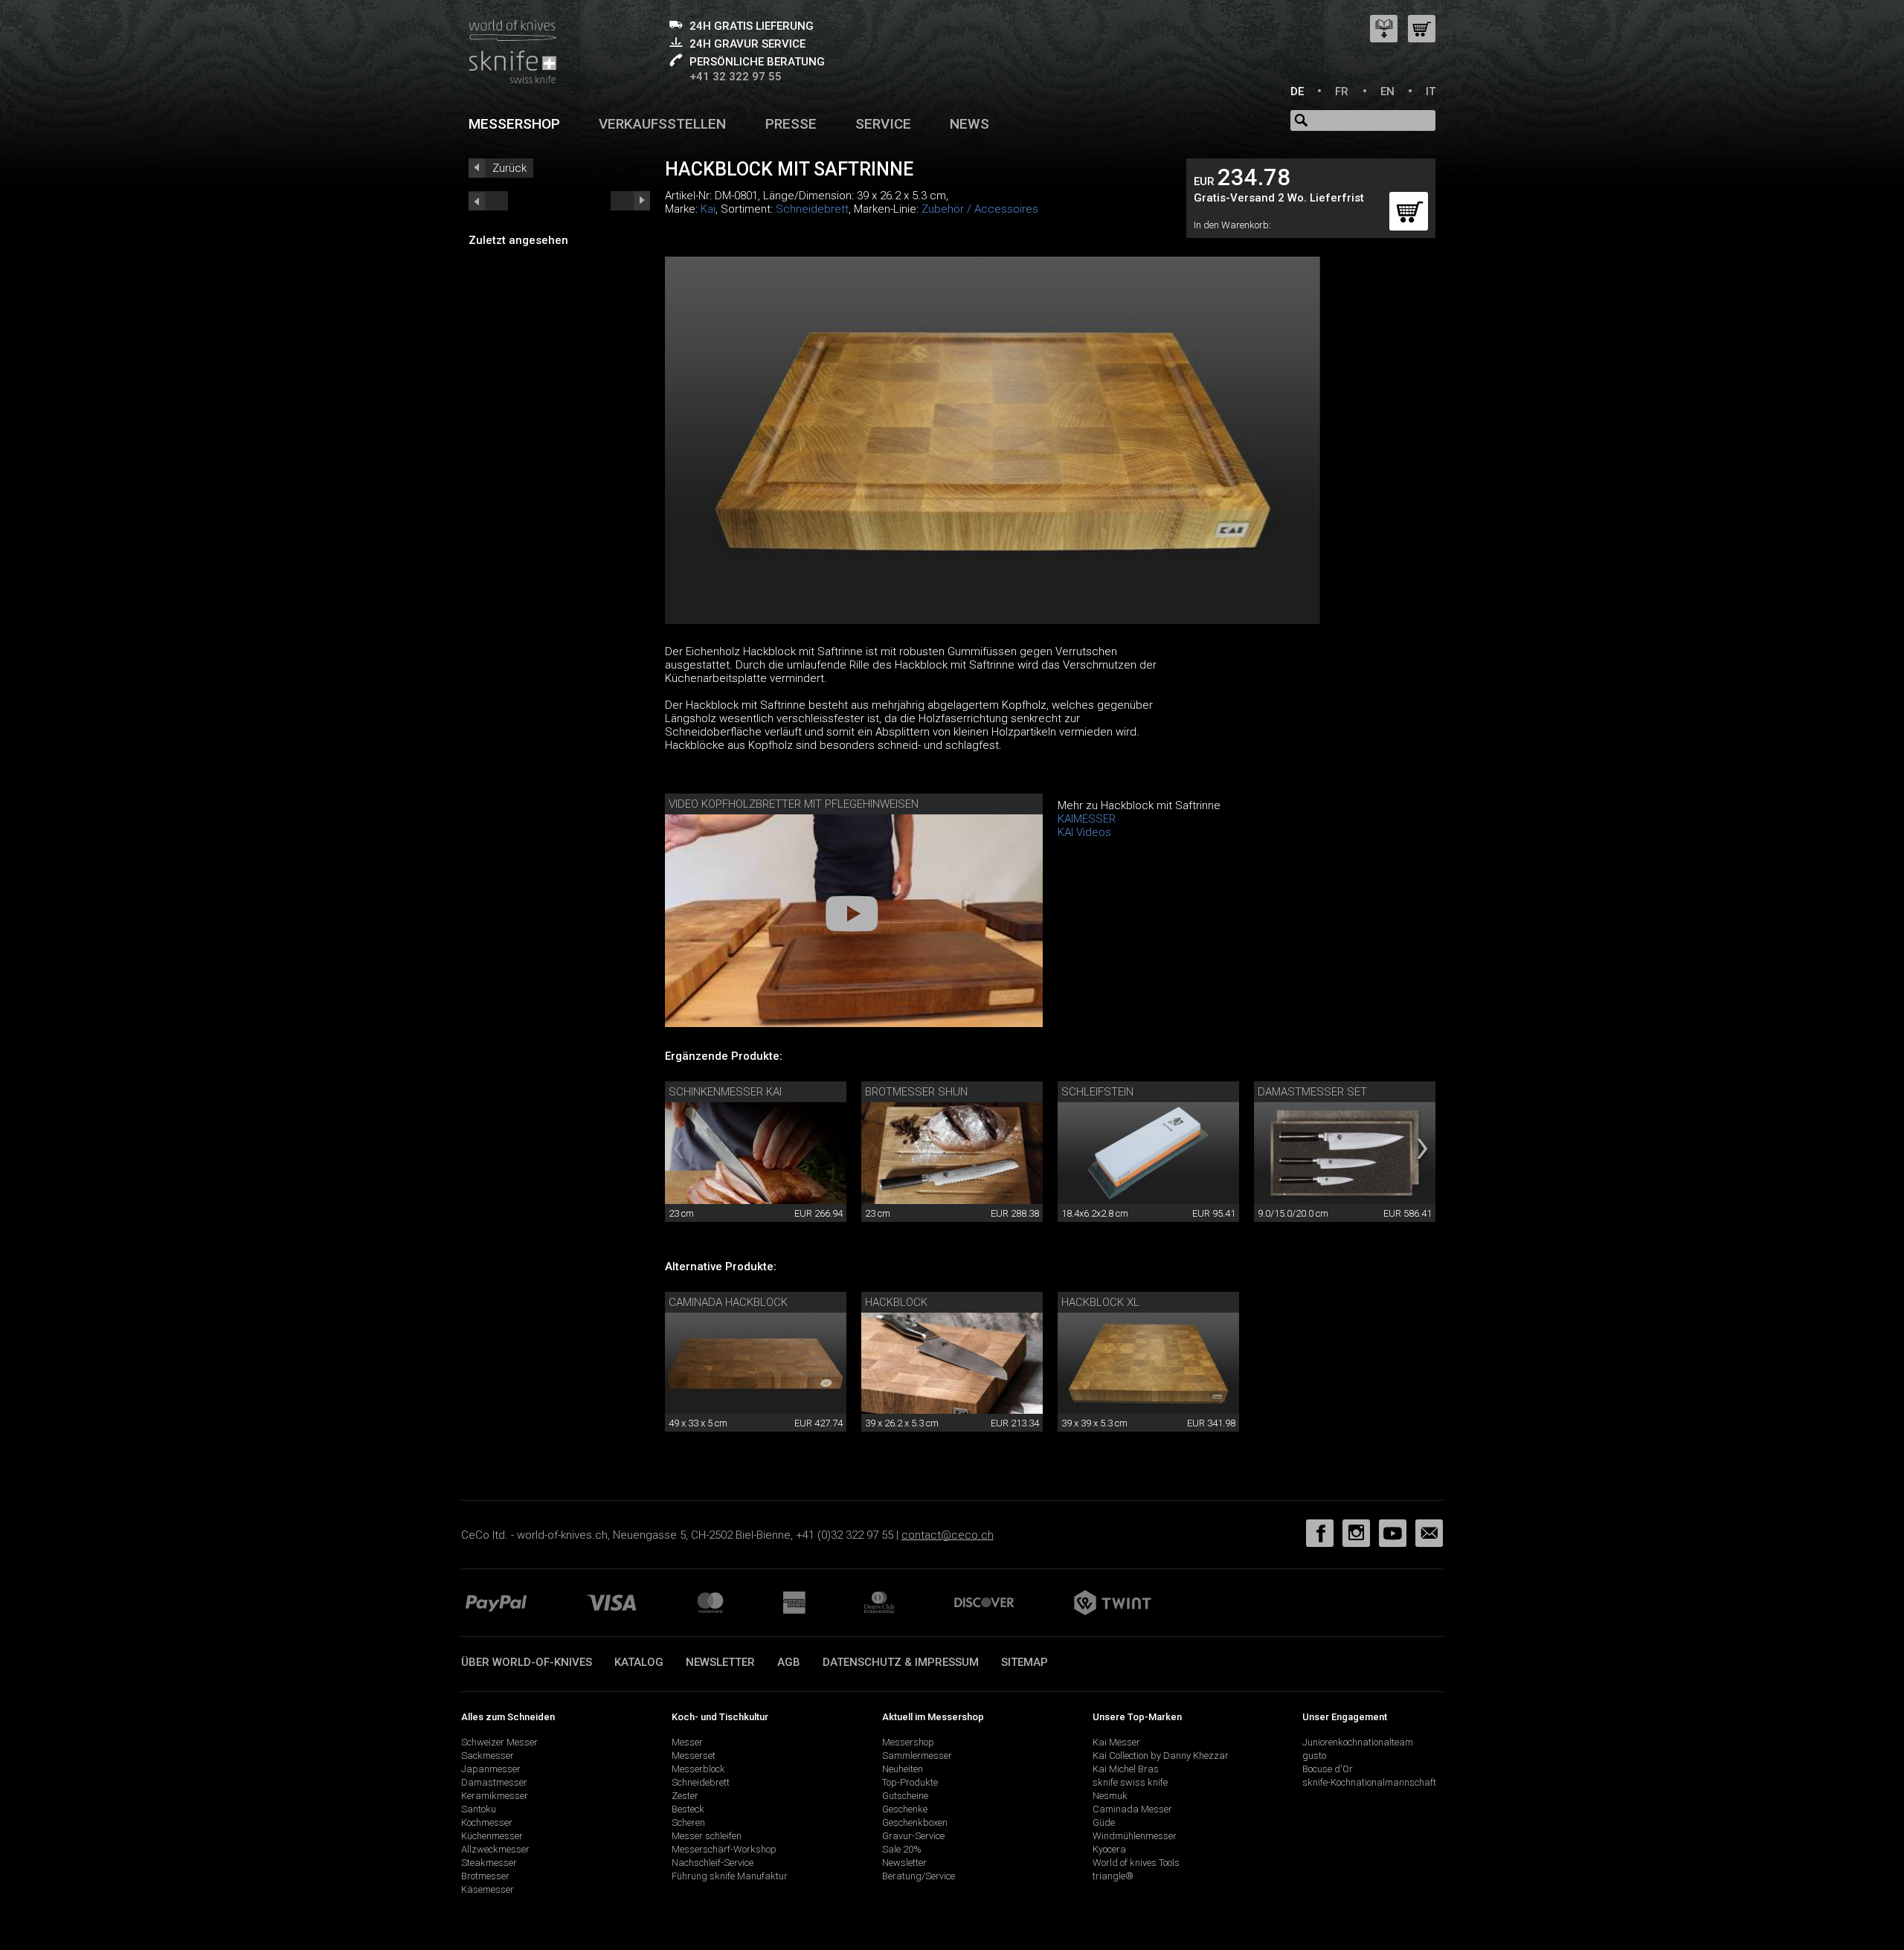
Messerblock (698, 1769)
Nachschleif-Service (713, 1863)
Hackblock (896, 1302)
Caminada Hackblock (728, 1302)
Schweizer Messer (499, 1742)
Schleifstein (1097, 1092)
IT (1431, 91)
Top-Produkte (910, 1782)
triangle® (1113, 1876)
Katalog (639, 1662)
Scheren (688, 1822)
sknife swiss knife (1130, 1782)
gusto (1314, 1756)
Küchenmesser (492, 1836)
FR (1342, 91)
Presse (791, 124)
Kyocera (1109, 1849)
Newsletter (720, 1662)
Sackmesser (488, 1756)
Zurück (509, 168)
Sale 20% (902, 1849)
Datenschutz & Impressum (901, 1662)
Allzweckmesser (495, 1849)
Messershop (514, 124)
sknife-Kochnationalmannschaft (1369, 1782)
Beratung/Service (919, 1876)
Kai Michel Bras (1126, 1769)
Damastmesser (494, 1782)
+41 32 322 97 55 (736, 77)
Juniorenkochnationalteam (1358, 1742)
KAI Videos (1084, 832)
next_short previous (488, 201)
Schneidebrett (812, 209)
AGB (789, 1662)
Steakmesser (489, 1863)
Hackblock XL (1100, 1302)
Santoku (479, 1809)
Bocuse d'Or (1328, 1769)
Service (883, 124)
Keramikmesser (495, 1796)
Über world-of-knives (527, 1662)
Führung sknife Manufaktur (730, 1876)
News (969, 124)
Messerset (694, 1756)
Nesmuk (1110, 1796)
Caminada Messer (1132, 1809)
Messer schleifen (707, 1836)
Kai (708, 209)
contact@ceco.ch (948, 1535)
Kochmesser (487, 1822)
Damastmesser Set (1312, 1092)
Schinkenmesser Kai (725, 1092)
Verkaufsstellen (662, 124)
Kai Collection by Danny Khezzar (1161, 1756)
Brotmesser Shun (916, 1092)
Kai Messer (1116, 1742)
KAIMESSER (1087, 819)
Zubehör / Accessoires (980, 209)
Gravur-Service (913, 1836)
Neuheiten (903, 1769)
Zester (685, 1796)
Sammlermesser (917, 1756)
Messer (687, 1742)
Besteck (688, 1809)
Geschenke (905, 1809)
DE (1297, 91)
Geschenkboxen (915, 1822)
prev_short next (630, 201)
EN (1387, 91)
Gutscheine (905, 1796)
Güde (1104, 1822)
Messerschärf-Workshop (724, 1849)
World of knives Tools (1136, 1863)
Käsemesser (488, 1889)
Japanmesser (491, 1769)
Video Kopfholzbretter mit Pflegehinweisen (794, 804)
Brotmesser (485, 1876)
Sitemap (1025, 1662)
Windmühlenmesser (1135, 1836)
